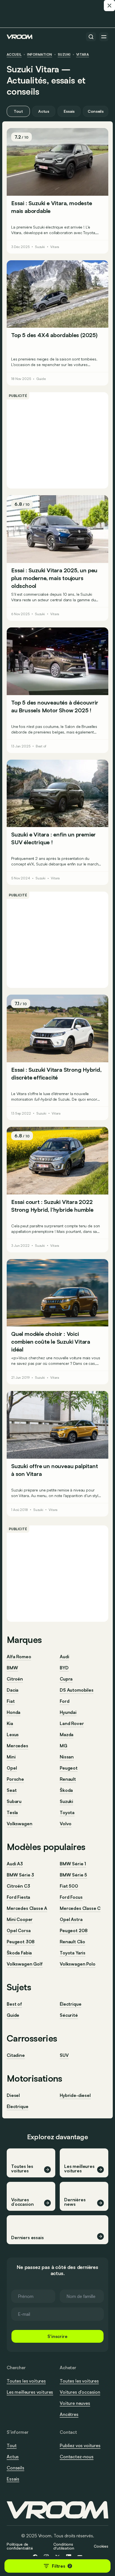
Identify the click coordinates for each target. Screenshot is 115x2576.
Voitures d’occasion (80, 2392)
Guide (41, 379)
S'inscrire (57, 2336)
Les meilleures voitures (30, 2392)
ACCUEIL (14, 55)
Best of (41, 746)
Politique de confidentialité (20, 2546)
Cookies (101, 2546)
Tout (18, 111)
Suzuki (64, 55)
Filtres (61, 2566)
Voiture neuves (75, 2403)
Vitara (83, 55)
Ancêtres (69, 2414)
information (39, 55)
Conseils (96, 111)
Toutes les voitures (26, 2381)
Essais (69, 111)
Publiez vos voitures (80, 2445)
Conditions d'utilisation (64, 2546)
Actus (44, 111)
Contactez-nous (77, 2457)
